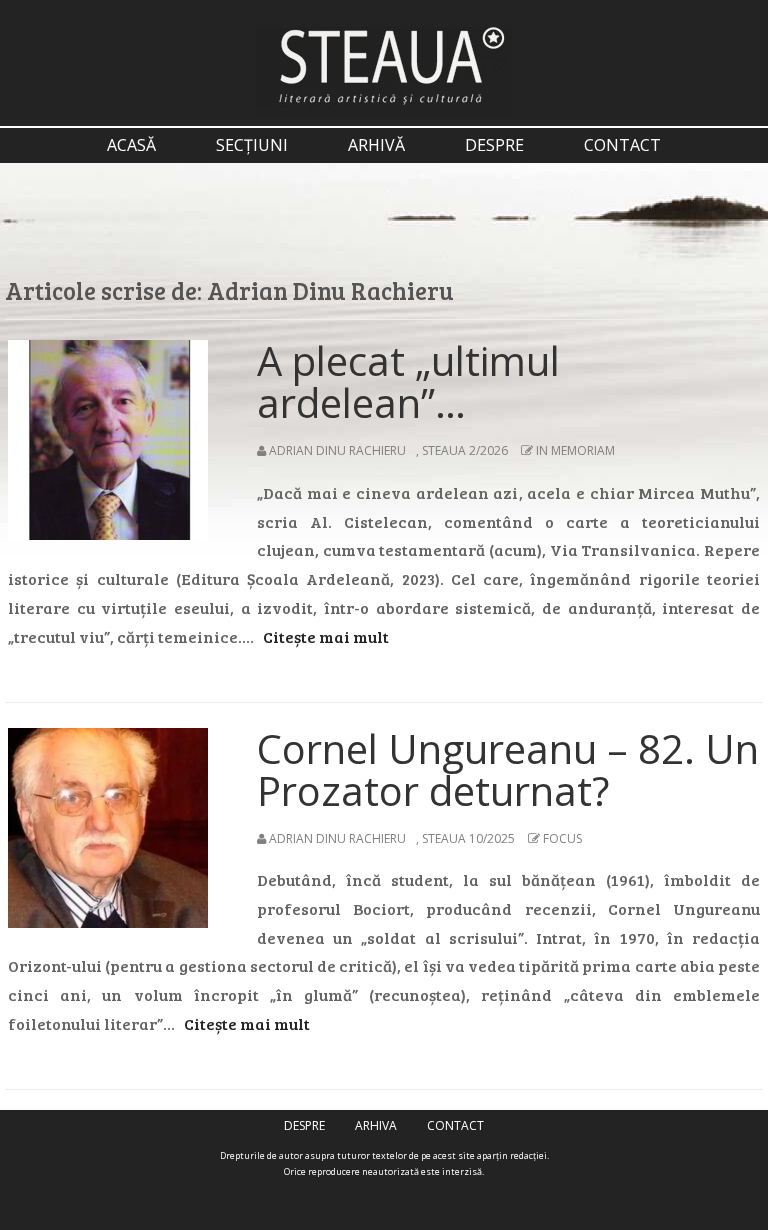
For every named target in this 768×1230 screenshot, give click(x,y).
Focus (562, 838)
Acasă (131, 145)
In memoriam (575, 450)
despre (494, 145)
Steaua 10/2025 (468, 838)
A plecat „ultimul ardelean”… (408, 381)
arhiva (376, 1125)
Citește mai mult (326, 636)
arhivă (376, 145)
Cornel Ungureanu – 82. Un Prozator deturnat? (508, 769)
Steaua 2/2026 (465, 450)
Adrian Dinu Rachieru (337, 450)
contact (622, 145)
